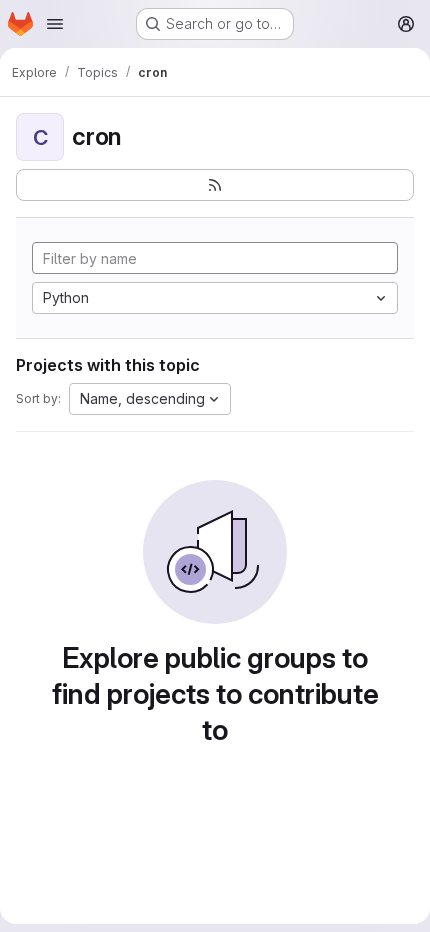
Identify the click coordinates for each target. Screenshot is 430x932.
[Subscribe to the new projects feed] (215, 185)
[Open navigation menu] (55, 24)
